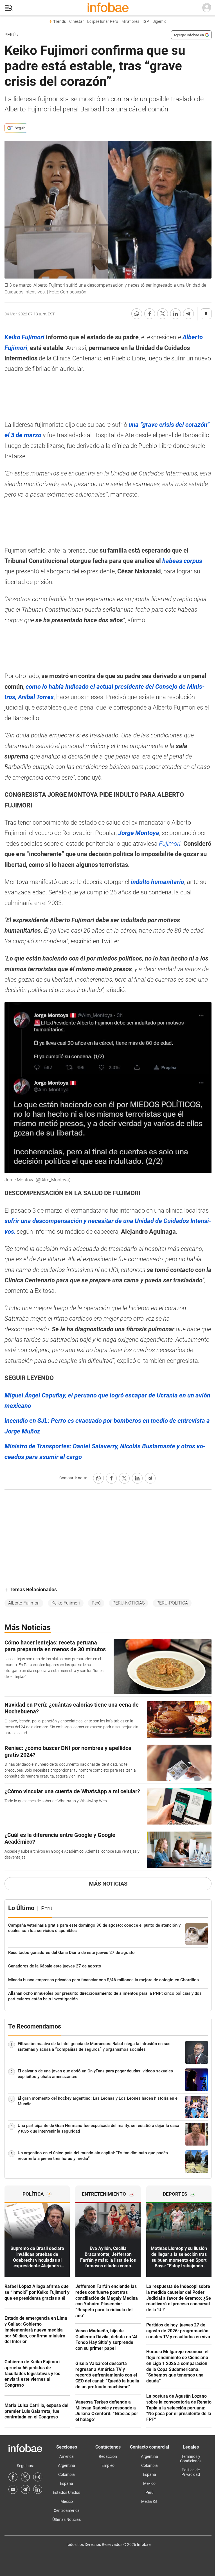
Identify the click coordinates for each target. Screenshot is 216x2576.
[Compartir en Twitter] (163, 314)
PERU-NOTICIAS (129, 1603)
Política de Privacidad (191, 2472)
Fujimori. (171, 844)
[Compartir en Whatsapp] (137, 314)
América (67, 2456)
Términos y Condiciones (191, 2459)
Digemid (159, 22)
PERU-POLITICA (172, 1603)
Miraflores (130, 22)
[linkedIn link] (38, 2489)
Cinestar (76, 22)
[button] (9, 8)
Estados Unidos (67, 2492)
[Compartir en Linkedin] (175, 314)
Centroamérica (67, 2510)
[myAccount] (207, 8)
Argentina (67, 2465)
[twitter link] (25, 2477)
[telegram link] (25, 2489)
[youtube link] (13, 2489)
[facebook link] (13, 2477)
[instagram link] (38, 2477)
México (67, 2501)
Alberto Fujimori (24, 1603)
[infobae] (108, 8)
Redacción (108, 2456)
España (67, 2483)
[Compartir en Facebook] (150, 314)
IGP (146, 22)
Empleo (108, 2465)
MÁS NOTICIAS (108, 1884)
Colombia (67, 2474)
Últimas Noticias (67, 2519)
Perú (10, 35)
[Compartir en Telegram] (188, 314)
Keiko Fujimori (66, 1603)
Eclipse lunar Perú (103, 22)
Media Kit (149, 2501)
